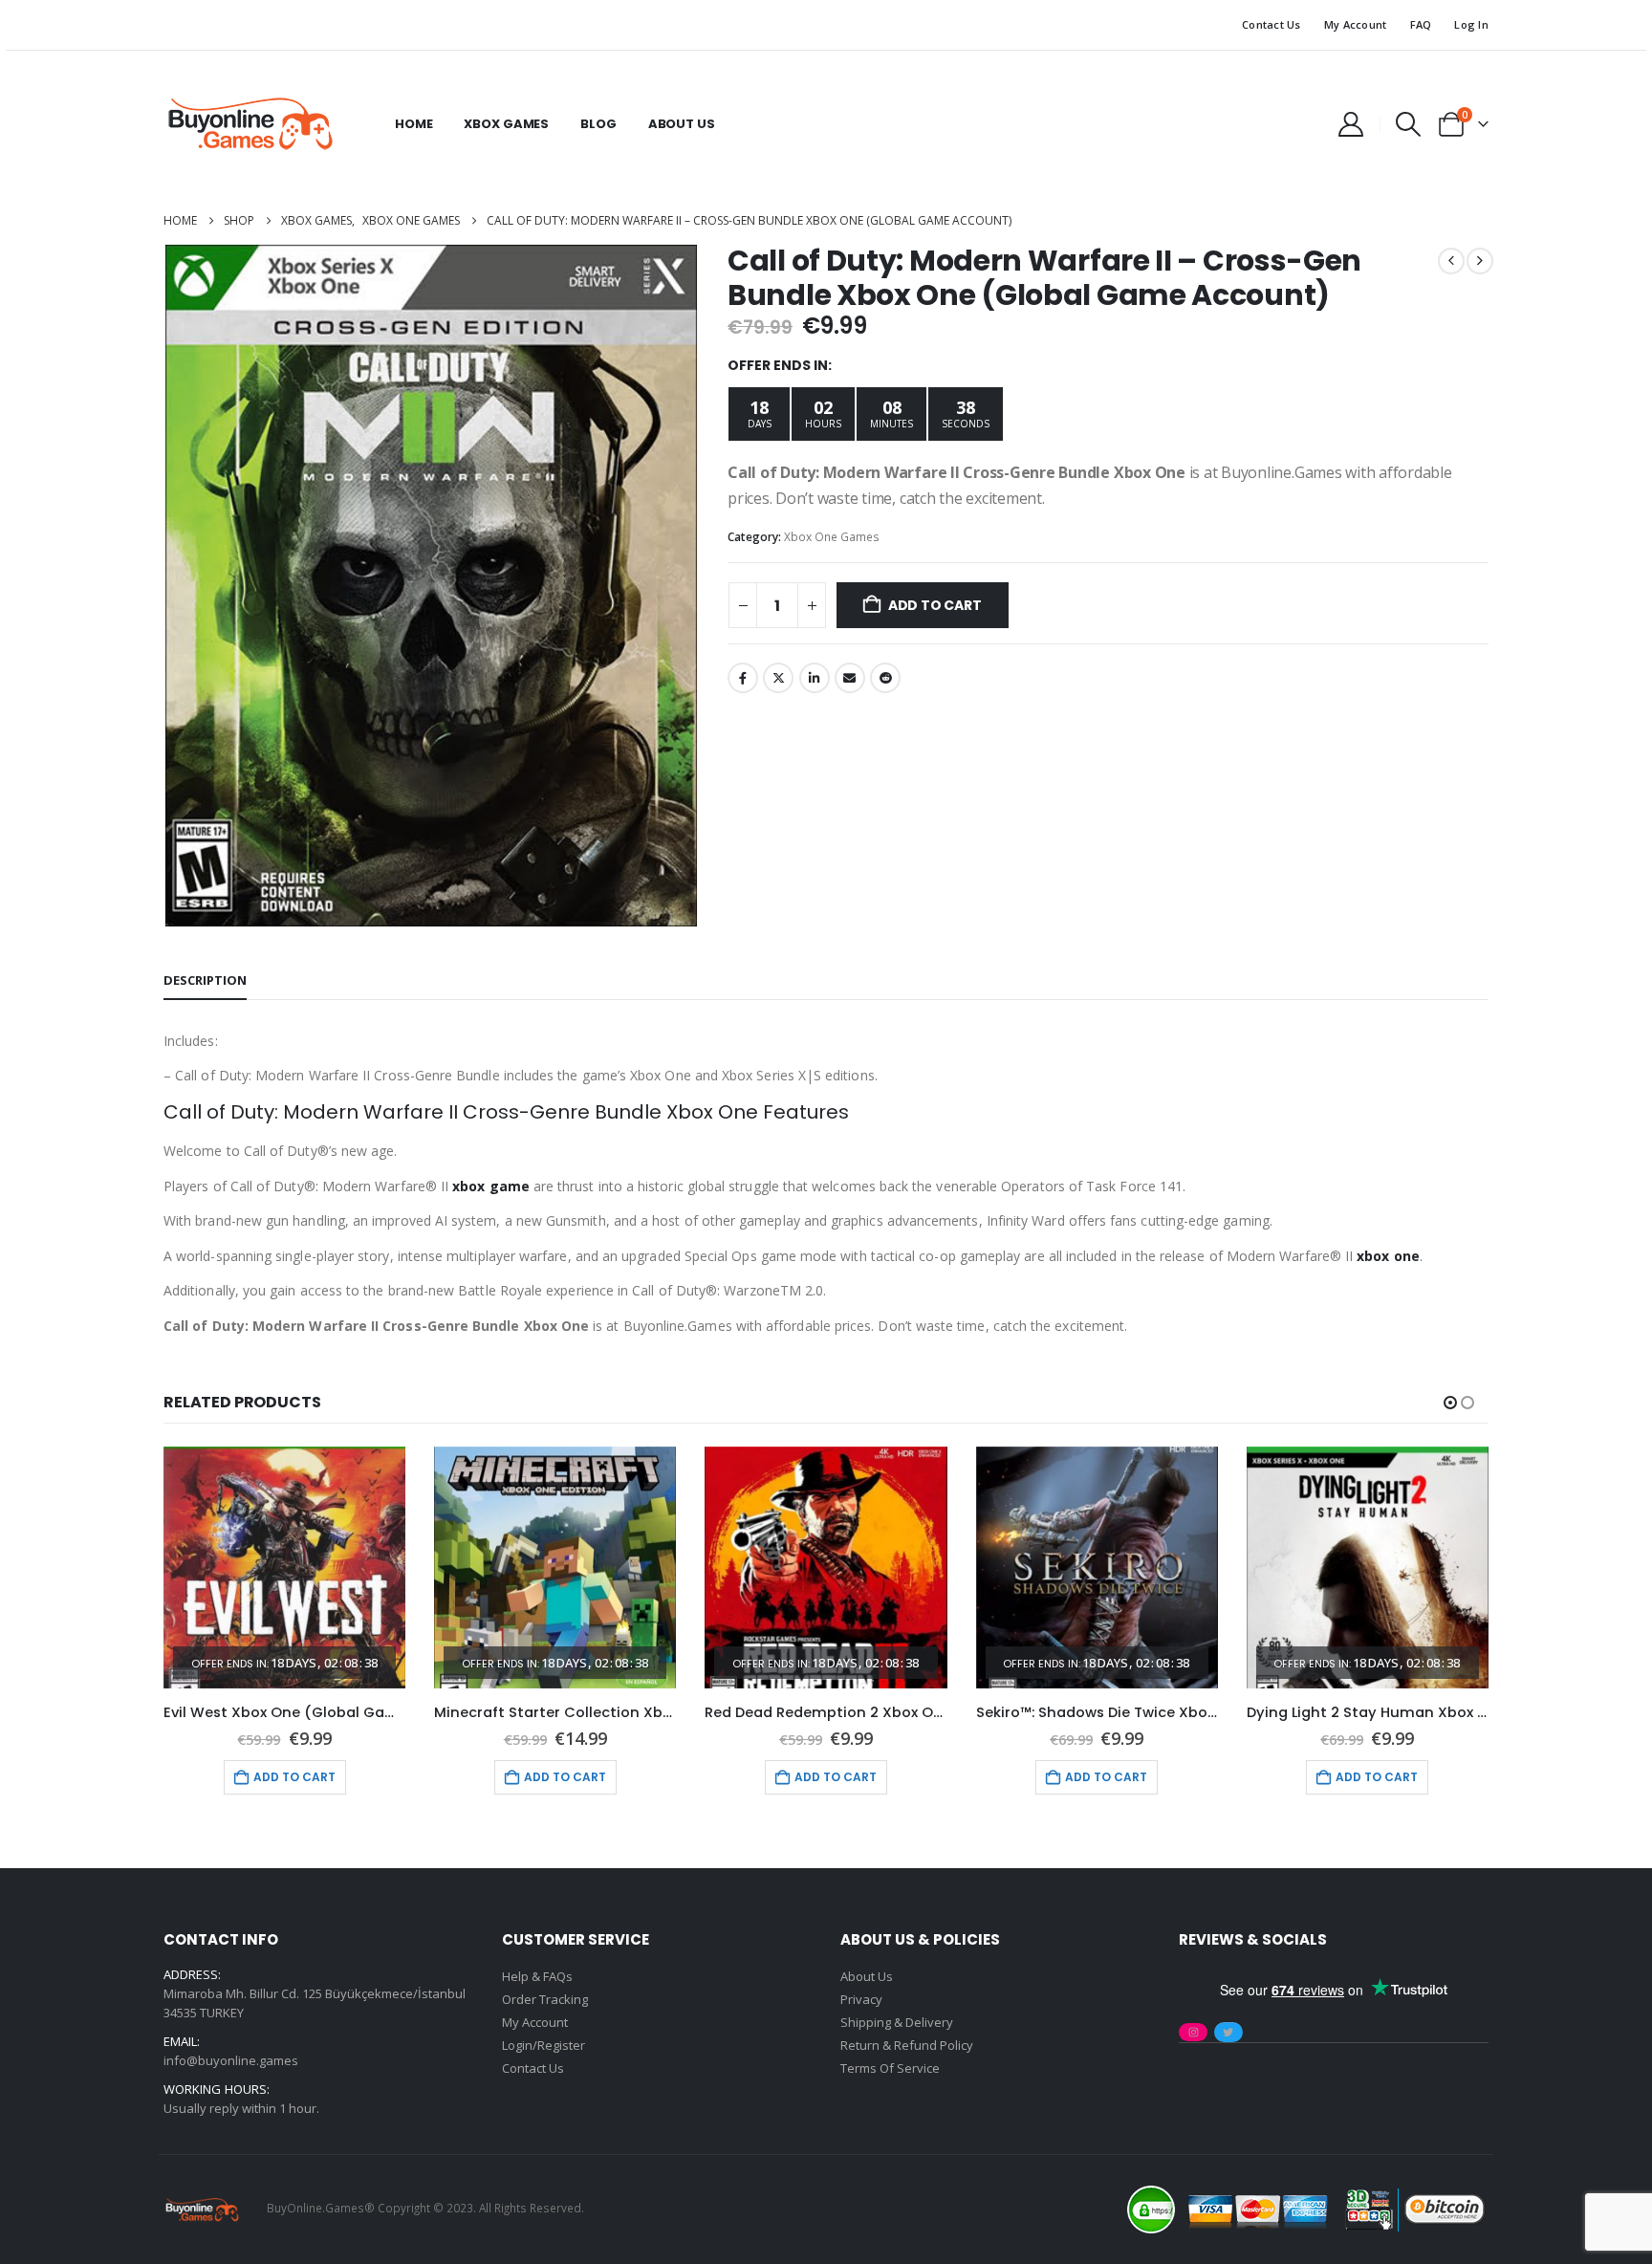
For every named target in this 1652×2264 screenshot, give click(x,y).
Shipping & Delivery (897, 2022)
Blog (598, 124)
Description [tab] (205, 980)
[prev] (1451, 261)
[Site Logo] (250, 124)
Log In (1471, 24)
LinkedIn (815, 678)
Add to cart (935, 605)
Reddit (885, 678)
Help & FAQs (537, 1976)
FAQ (1421, 24)
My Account (1356, 24)
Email (850, 678)
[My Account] (1350, 124)
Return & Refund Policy (907, 2045)
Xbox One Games (832, 537)
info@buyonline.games (231, 2060)
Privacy (861, 1999)
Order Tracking (545, 1999)
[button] (1409, 124)
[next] (1480, 261)
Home (413, 124)
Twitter (778, 678)
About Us (682, 124)
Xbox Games (506, 124)
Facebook (743, 678)
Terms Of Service (890, 2068)
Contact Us (1272, 24)
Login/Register (543, 2045)
